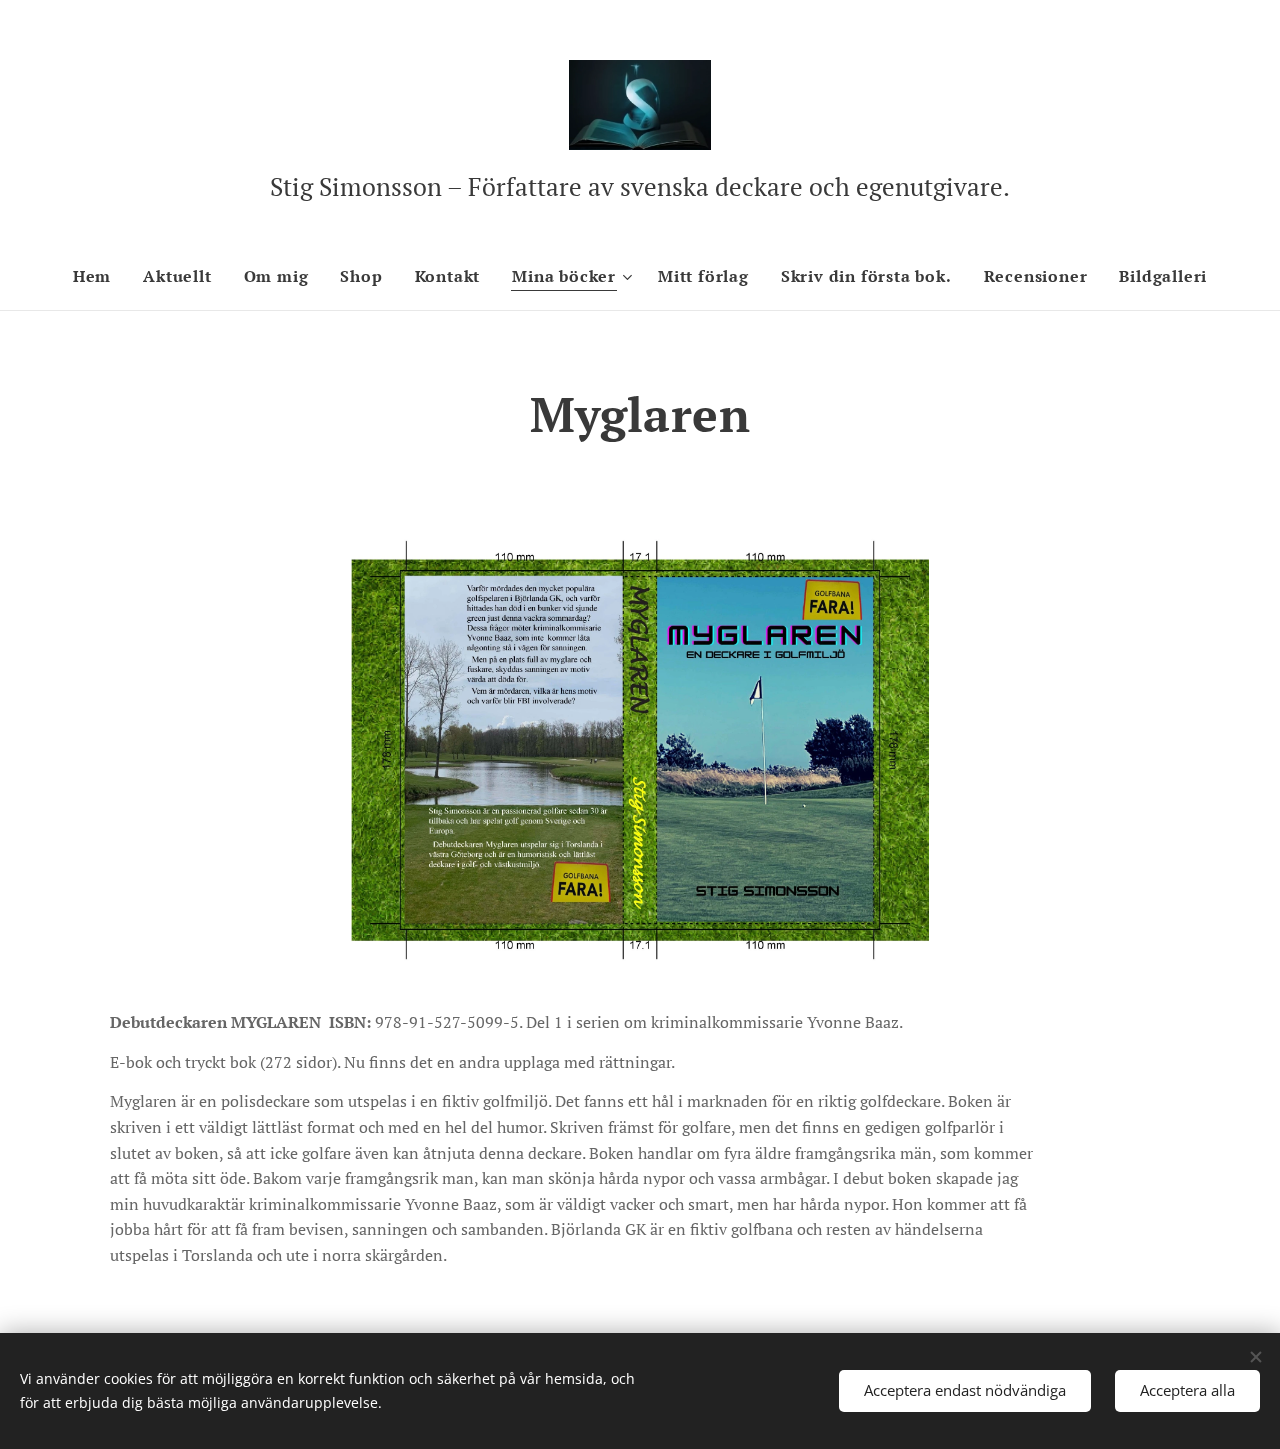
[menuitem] (100, 276)
